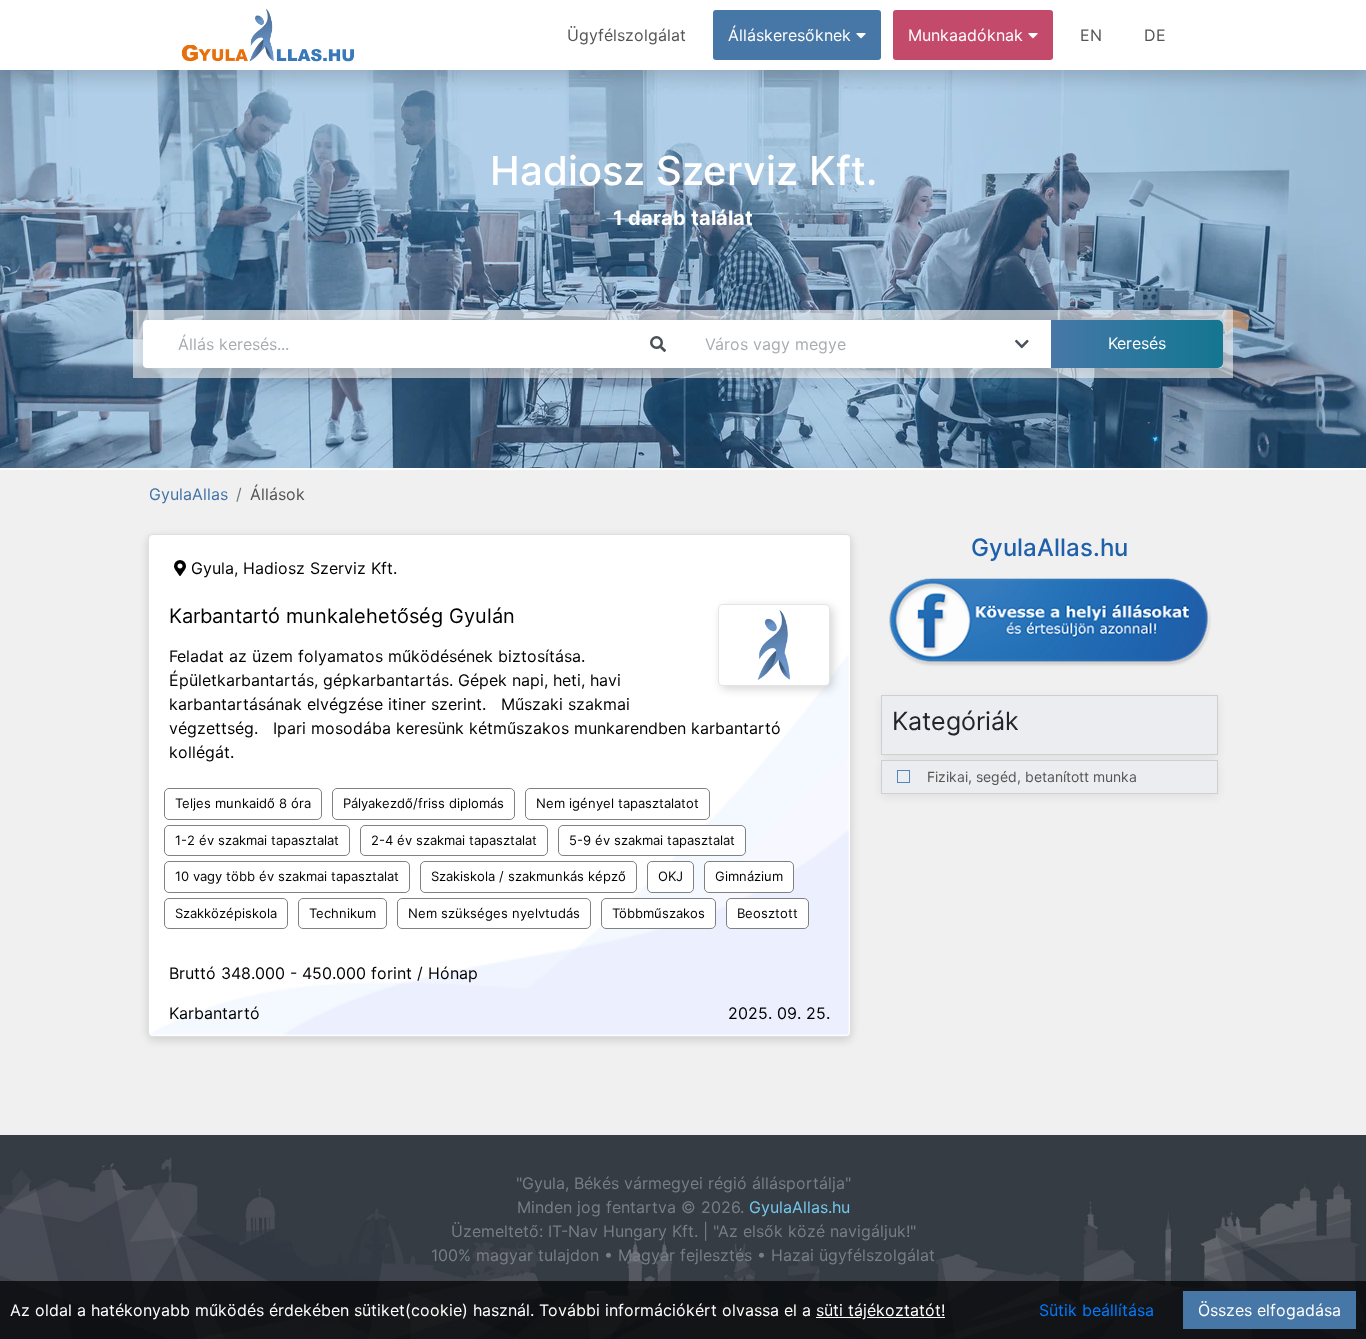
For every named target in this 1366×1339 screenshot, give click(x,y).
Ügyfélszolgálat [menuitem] (626, 35)
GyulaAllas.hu (799, 1207)
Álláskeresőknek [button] (792, 35)
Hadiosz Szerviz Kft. (320, 568)
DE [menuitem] (1155, 35)
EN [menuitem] (1091, 35)
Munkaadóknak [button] (968, 35)
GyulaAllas (188, 494)
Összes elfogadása (1269, 1310)
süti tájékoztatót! (880, 1310)
